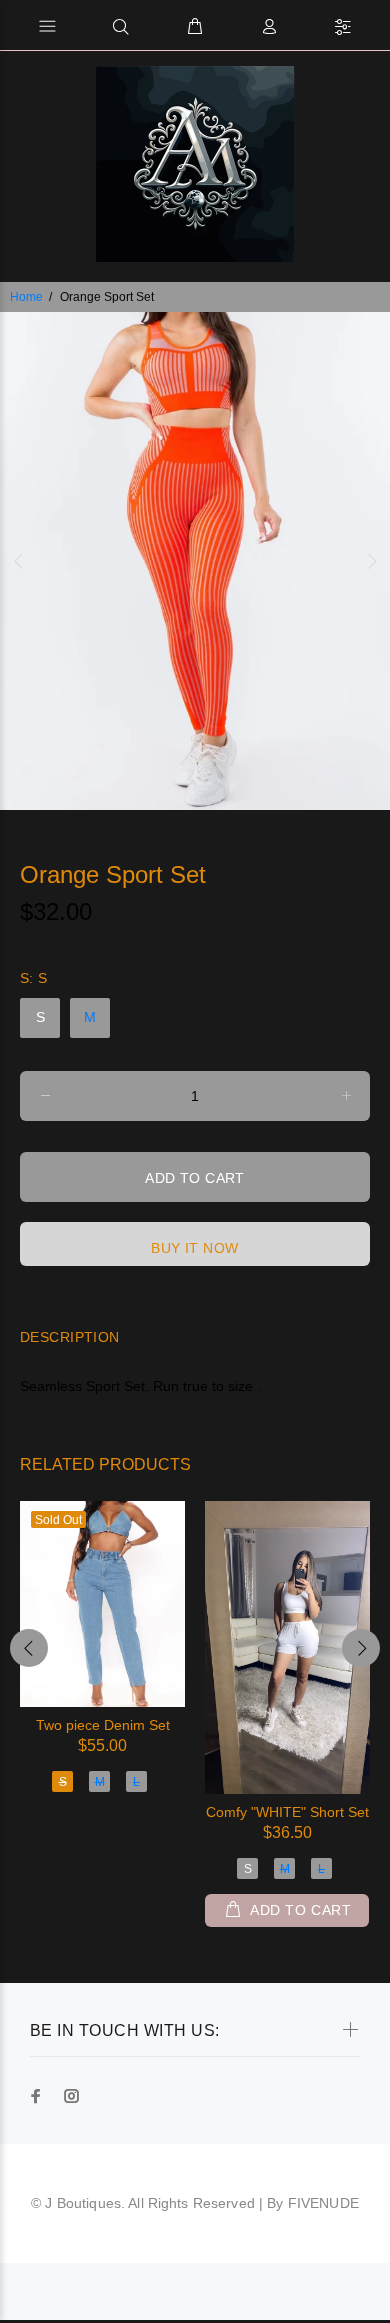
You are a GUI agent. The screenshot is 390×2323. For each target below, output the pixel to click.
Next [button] (371, 561)
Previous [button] (19, 561)
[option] (195, 561)
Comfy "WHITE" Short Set (287, 1812)
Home (26, 297)
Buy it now (194, 1248)
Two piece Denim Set (103, 1725)
